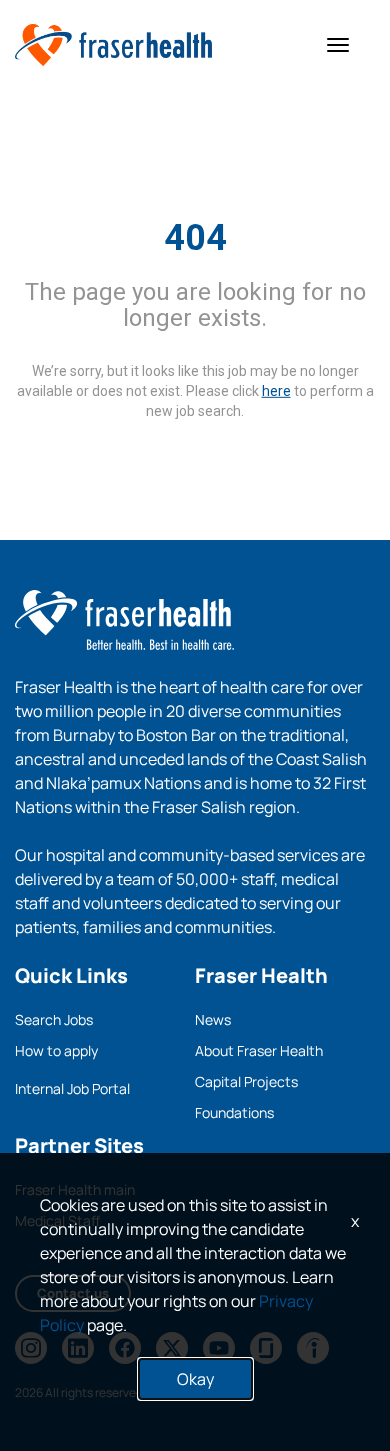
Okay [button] (195, 1379)
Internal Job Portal (72, 1088)
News (213, 1019)
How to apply (56, 1050)
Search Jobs (54, 1019)
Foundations (234, 1112)
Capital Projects (246, 1081)
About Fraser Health (259, 1050)
